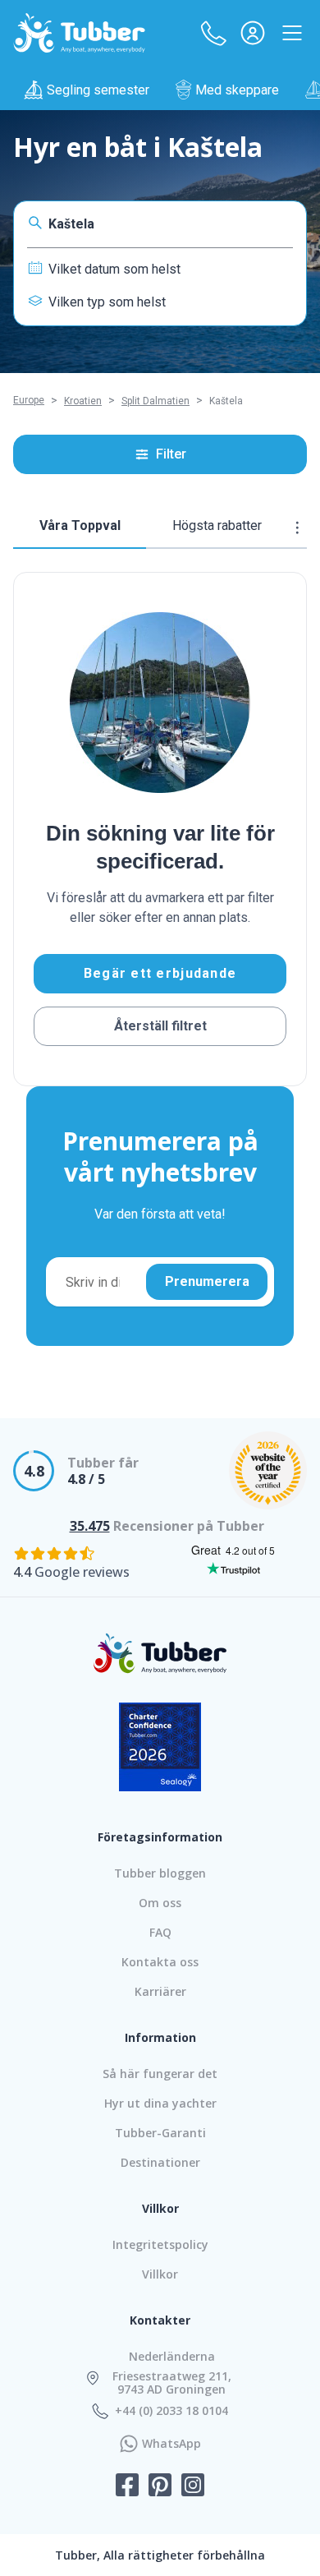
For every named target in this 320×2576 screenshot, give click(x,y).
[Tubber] (80, 33)
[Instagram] (193, 2486)
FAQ (160, 1932)
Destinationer (160, 2162)
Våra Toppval (80, 525)
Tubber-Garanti (160, 2133)
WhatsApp (171, 2444)
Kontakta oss (160, 1962)
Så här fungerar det (160, 2074)
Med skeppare (237, 90)
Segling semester (98, 90)
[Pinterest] (160, 2486)
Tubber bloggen (160, 1873)
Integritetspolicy (160, 2244)
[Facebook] (127, 2486)
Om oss (160, 1903)
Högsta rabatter (217, 525)
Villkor (160, 2274)
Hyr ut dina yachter (160, 2103)
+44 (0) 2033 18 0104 (171, 2411)
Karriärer (160, 1991)
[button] (213, 33)
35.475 (90, 1526)
